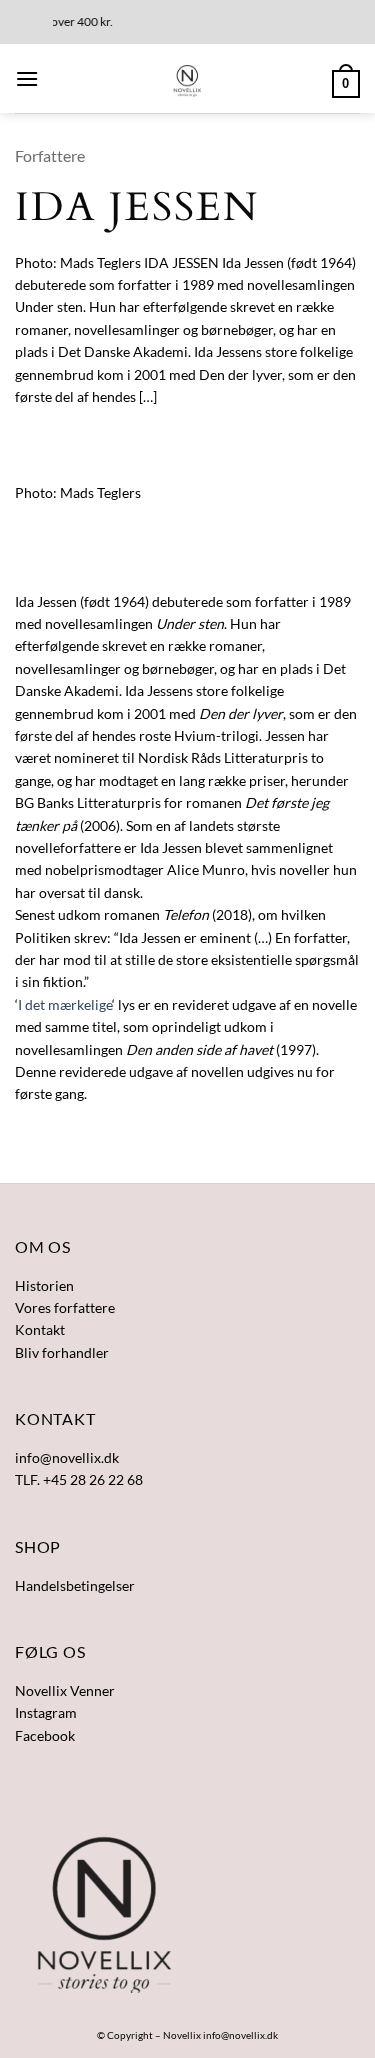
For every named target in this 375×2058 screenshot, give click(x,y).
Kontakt (40, 1329)
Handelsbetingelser (75, 1585)
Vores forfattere (65, 1307)
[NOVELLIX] (188, 78)
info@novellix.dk (240, 2035)
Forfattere (50, 155)
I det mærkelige (65, 1004)
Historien (44, 1285)
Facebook (45, 1735)
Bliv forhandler (62, 1352)
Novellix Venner (65, 1690)
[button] (27, 78)
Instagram (46, 1712)
